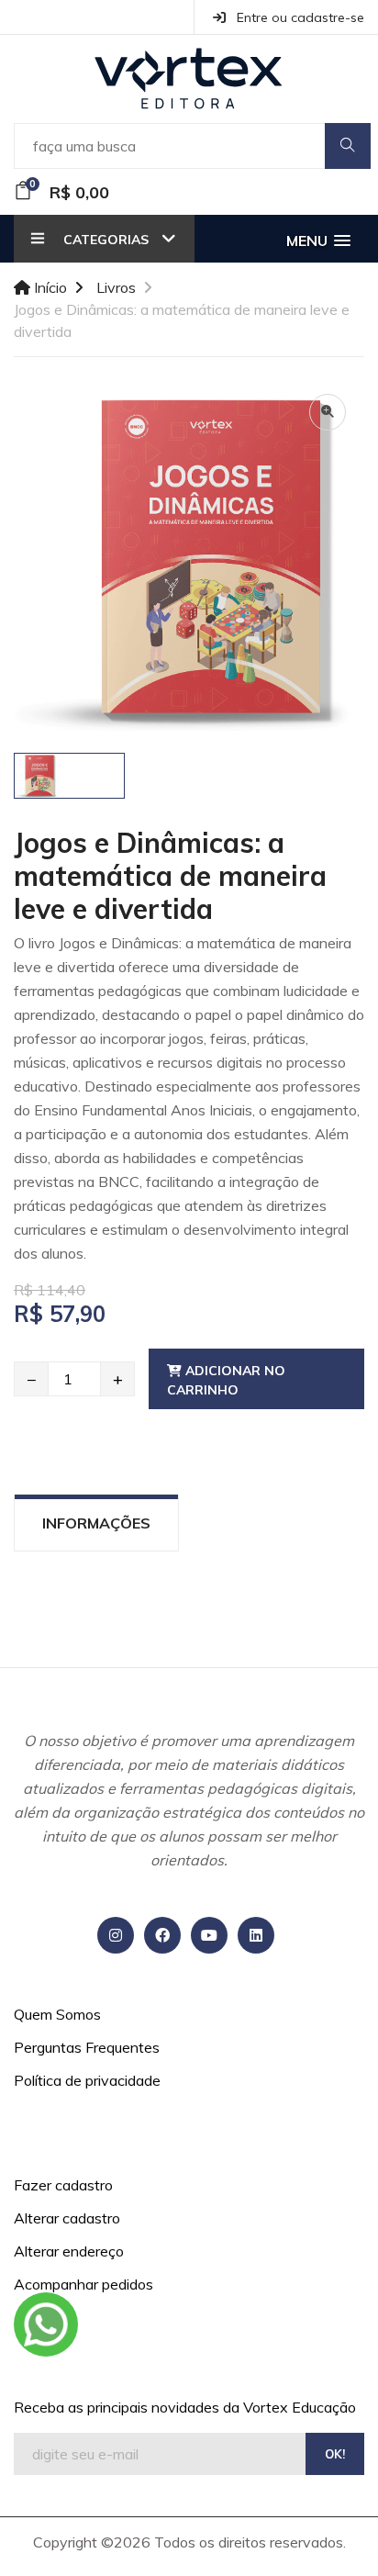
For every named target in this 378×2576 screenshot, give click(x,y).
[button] (318, 241)
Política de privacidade (87, 2080)
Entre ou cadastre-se (299, 17)
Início (49, 287)
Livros (116, 287)
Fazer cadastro (63, 2185)
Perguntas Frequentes (87, 2047)
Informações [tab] (96, 1523)
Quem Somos (57, 2014)
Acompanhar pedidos (83, 2284)
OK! (335, 2454)
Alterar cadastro (67, 2218)
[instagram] (116, 1935)
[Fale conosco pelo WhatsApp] (46, 2324)
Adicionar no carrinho (226, 1380)
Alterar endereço (69, 2251)
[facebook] (162, 1935)
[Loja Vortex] (189, 79)
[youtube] (209, 1935)
